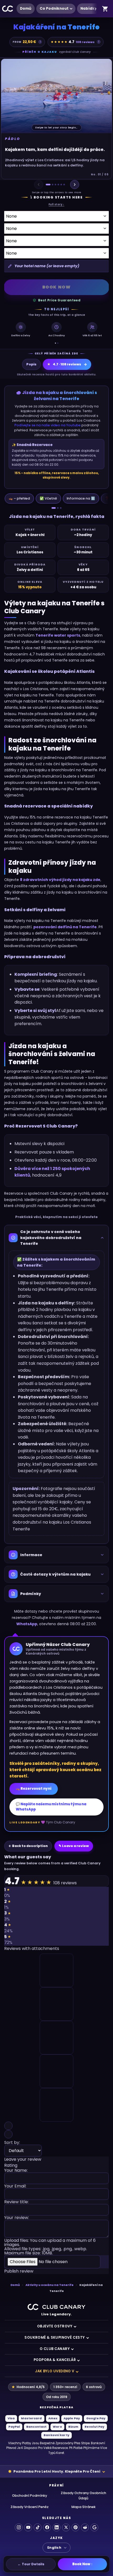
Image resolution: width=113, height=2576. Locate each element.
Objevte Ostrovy (55, 2326)
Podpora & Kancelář (55, 2360)
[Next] (75, 185)
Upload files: (50, 2247)
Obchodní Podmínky (30, 2496)
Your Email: (15, 2187)
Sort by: (12, 2143)
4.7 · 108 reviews (64, 364)
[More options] (95, 9)
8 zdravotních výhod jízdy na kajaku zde (60, 880)
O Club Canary (55, 2349)
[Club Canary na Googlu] (94, 2527)
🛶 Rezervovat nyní (34, 1789)
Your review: (17, 2218)
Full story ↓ (56, 204)
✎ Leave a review (74, 1846)
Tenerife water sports (58, 635)
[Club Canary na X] (66, 2527)
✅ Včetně (48, 498)
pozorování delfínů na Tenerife (65, 927)
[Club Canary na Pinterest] (75, 2527)
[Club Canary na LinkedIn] (56, 2527)
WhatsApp (27, 1624)
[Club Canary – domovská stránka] (56, 2307)
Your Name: (16, 2171)
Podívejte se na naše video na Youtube (48, 425)
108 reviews (85, 42)
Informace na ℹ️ (81, 498)
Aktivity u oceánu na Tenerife (50, 2285)
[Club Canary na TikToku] (38, 2527)
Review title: (16, 2202)
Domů (26, 9)
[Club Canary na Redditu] (85, 2527)
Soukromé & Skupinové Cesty (55, 2338)
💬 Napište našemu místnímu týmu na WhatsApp (51, 1807)
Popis (31, 364)
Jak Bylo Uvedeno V (55, 2371)
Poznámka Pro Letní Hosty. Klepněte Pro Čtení (57, 2471)
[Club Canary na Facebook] (47, 2527)
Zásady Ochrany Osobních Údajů (83, 2496)
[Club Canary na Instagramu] (19, 2527)
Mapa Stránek (84, 2507)
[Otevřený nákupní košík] (105, 9)
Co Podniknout (54, 9)
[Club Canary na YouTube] (28, 2527)
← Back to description (28, 1846)
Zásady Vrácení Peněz (30, 2507)
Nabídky (89, 9)
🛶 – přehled (19, 498)
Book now (57, 287)
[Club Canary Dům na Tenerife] (8, 9)
